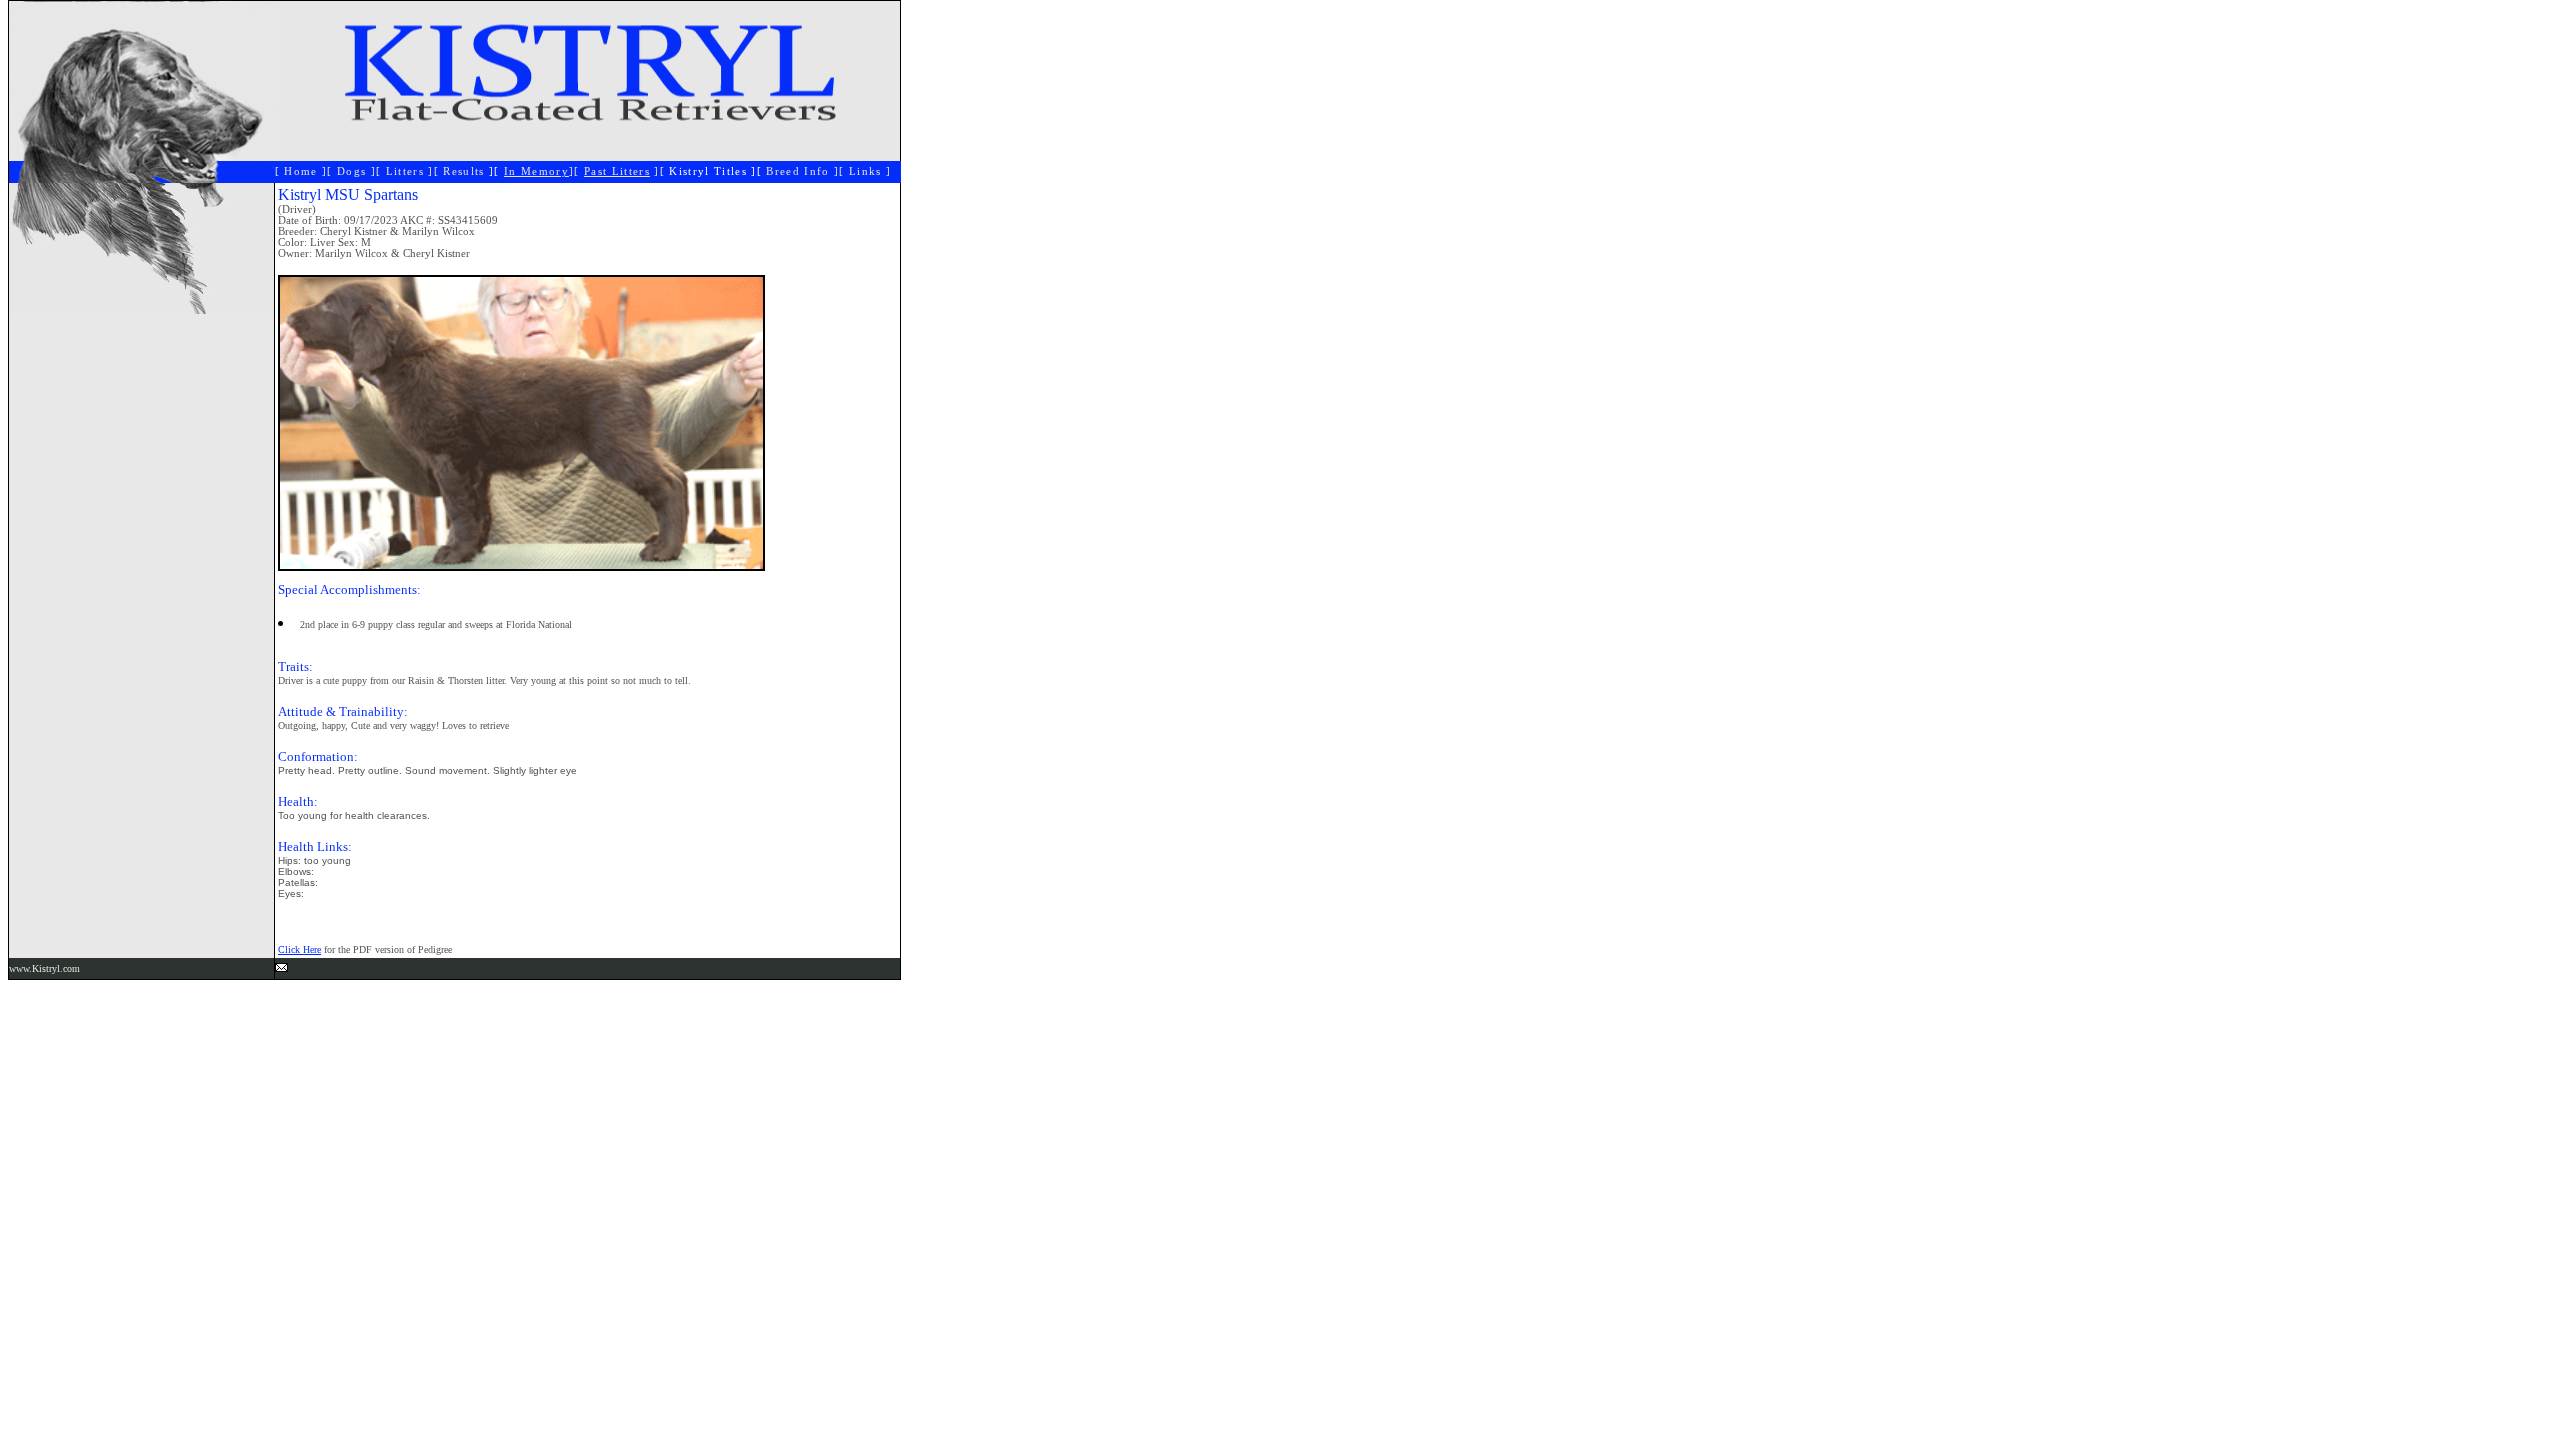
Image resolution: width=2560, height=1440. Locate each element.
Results (466, 171)
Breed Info (797, 171)
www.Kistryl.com (44, 968)
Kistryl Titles (708, 171)
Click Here (299, 949)
